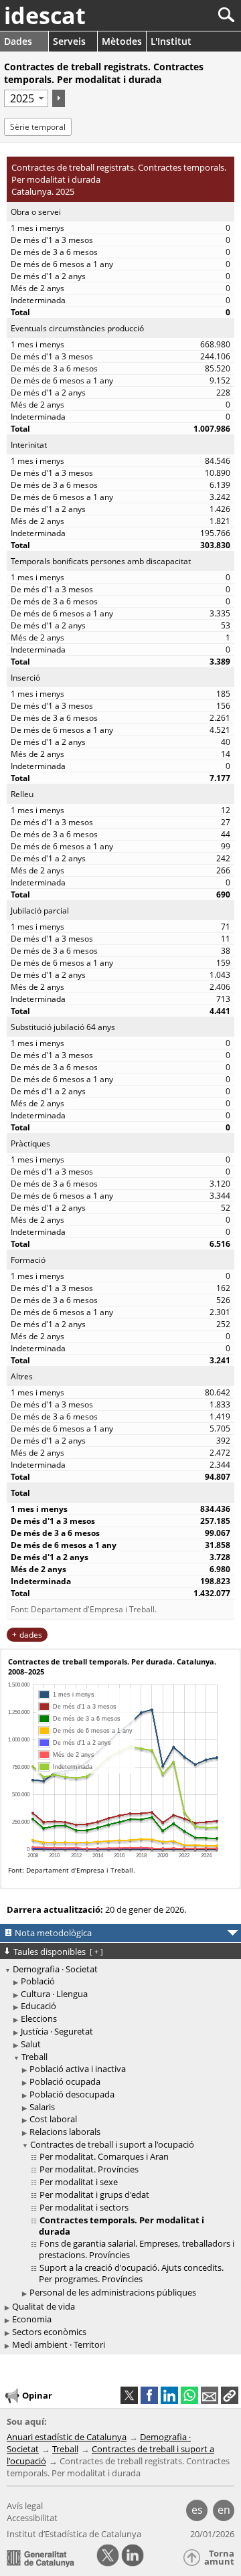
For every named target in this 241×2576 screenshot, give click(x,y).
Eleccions (39, 2019)
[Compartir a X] (129, 2395)
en (224, 2510)
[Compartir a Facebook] (149, 2395)
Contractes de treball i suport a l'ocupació (112, 2144)
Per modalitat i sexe (79, 2182)
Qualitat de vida (44, 2306)
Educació (38, 2006)
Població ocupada (65, 2081)
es (197, 2510)
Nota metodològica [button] (53, 1933)
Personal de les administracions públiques (113, 2292)
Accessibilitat (32, 2518)
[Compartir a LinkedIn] (169, 2395)
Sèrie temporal (38, 127)
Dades (18, 41)
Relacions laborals (65, 2132)
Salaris (42, 2107)
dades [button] (31, 1635)
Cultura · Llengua (54, 1994)
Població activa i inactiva (78, 2069)
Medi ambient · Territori (59, 2344)
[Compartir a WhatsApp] (189, 2395)
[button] (230, 2395)
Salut (31, 2044)
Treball (34, 2057)
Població (38, 1981)
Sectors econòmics (49, 2332)
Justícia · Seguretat (57, 2031)
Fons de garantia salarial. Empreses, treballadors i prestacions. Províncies (137, 2249)
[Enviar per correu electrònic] (210, 2395)
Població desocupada (72, 2094)
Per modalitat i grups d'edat (94, 2195)
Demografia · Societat (55, 1969)
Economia (32, 2319)
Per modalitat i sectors (84, 2207)
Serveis (69, 41)
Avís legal (25, 2506)
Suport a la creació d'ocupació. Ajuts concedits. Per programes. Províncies (131, 2273)
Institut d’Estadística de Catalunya (74, 2534)
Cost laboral (53, 2119)
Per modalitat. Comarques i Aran (104, 2156)
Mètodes (122, 41)
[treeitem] (123, 1981)
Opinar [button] (37, 2395)
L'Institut (171, 41)
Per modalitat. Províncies (89, 2169)
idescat (45, 15)
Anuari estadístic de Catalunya (67, 2437)
